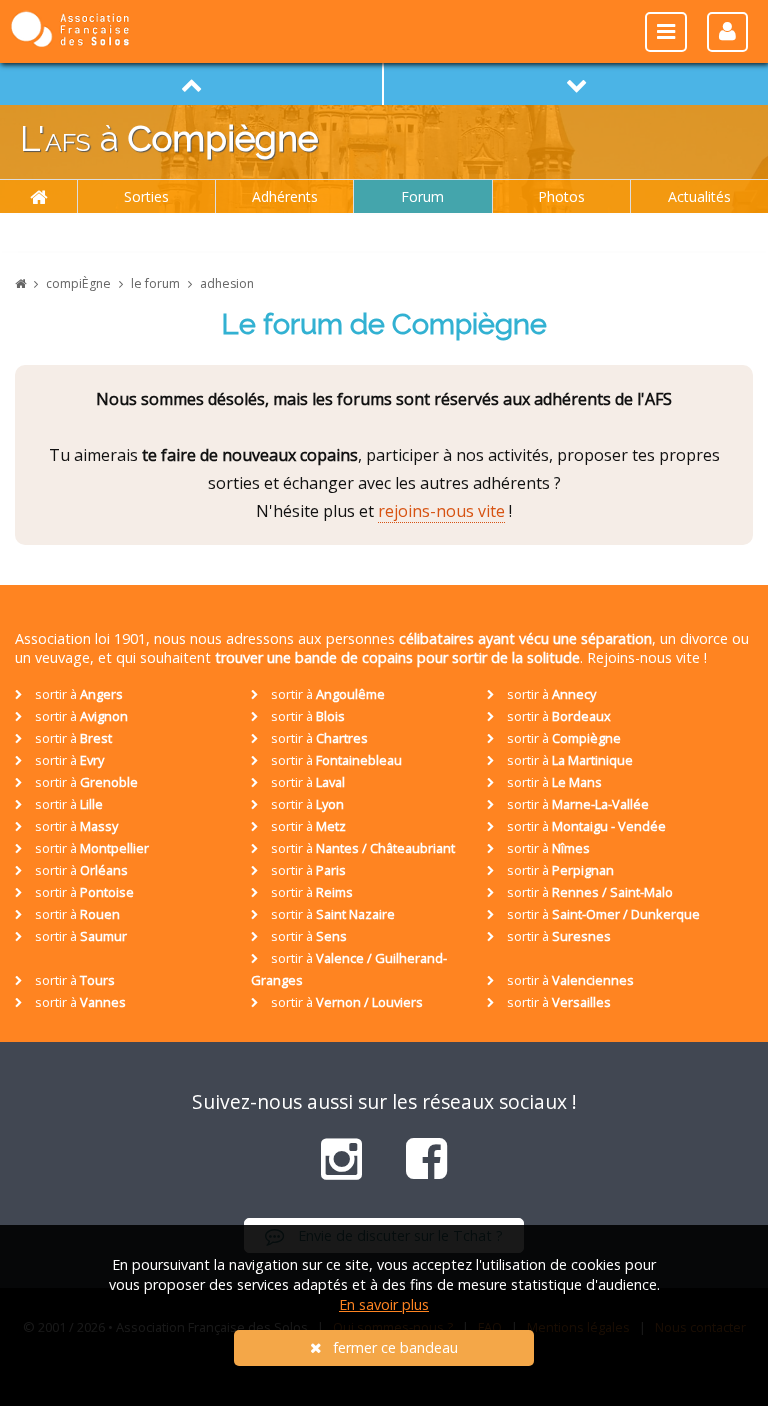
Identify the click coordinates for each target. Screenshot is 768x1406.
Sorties (146, 196)
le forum (155, 283)
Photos (561, 196)
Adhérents (285, 196)
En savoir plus (384, 1304)
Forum (422, 196)
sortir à (77, 694)
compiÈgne (78, 283)
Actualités (699, 196)
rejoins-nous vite (441, 511)
